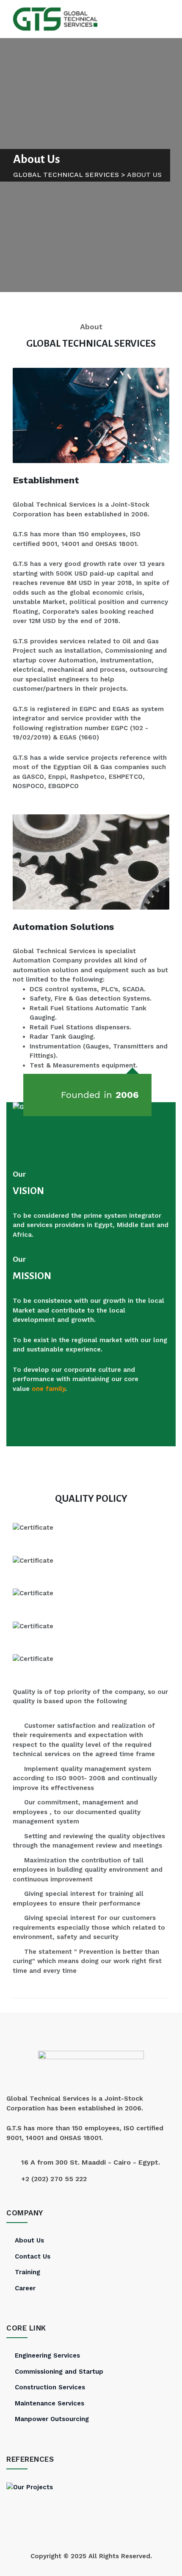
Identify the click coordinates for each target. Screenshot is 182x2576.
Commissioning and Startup (59, 2372)
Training (28, 2272)
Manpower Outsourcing (52, 2419)
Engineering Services (47, 2355)
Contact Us (33, 2256)
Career (25, 2288)
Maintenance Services (50, 2403)
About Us (29, 2240)
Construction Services (50, 2387)
